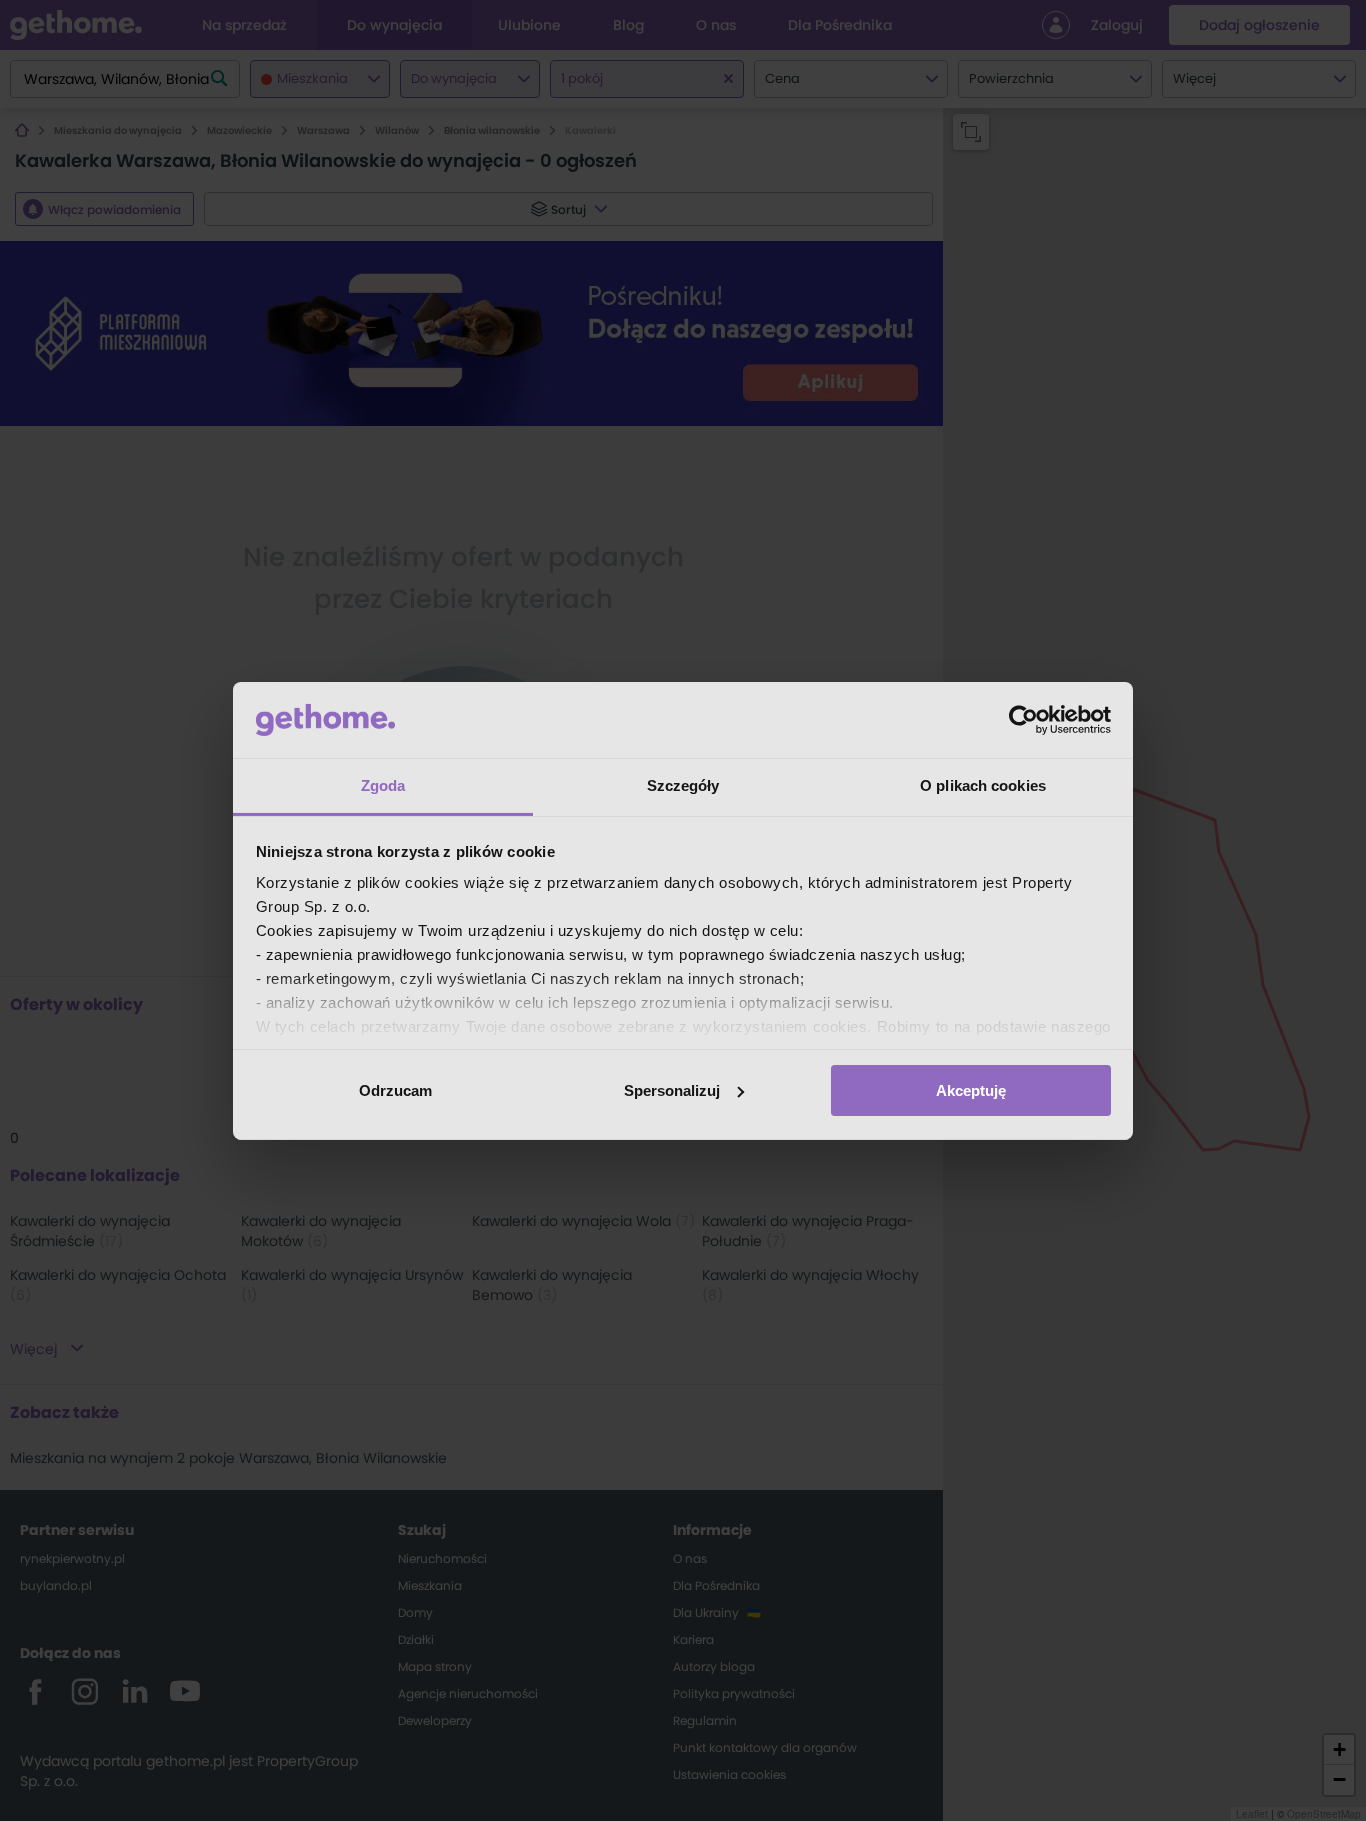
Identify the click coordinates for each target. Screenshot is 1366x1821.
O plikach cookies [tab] (983, 785)
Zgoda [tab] (383, 785)
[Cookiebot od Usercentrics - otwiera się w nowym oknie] (1023, 720)
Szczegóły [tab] (683, 785)
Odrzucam (395, 1090)
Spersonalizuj (672, 1090)
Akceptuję (971, 1090)
